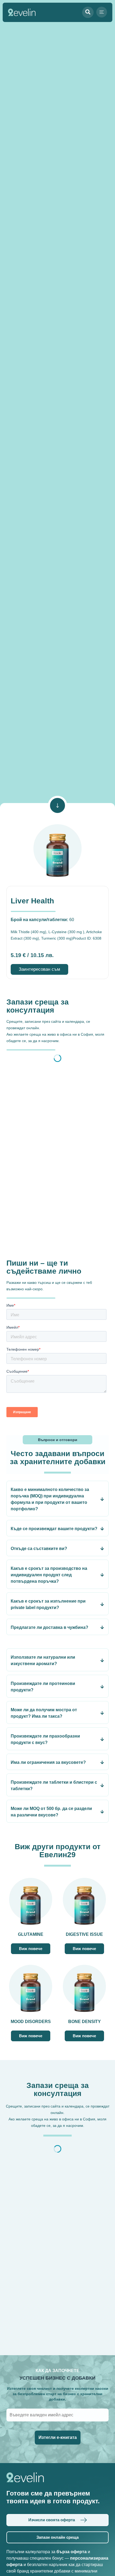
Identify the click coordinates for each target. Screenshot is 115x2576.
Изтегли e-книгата (58, 2437)
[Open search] (88, 12)
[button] (102, 12)
